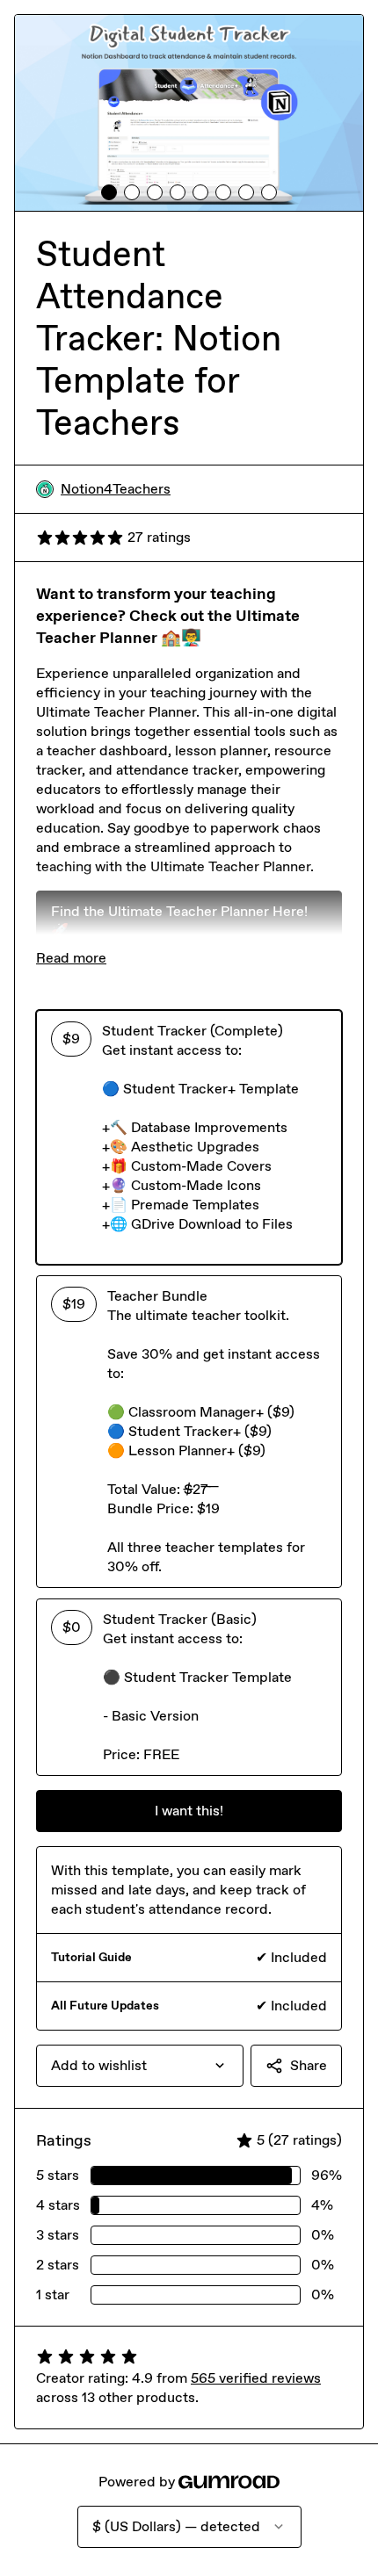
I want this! (189, 1811)
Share (309, 2065)
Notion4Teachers (116, 489)
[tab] (109, 192)
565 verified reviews (256, 2378)
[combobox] (140, 2066)
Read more (71, 958)
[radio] (189, 1137)
